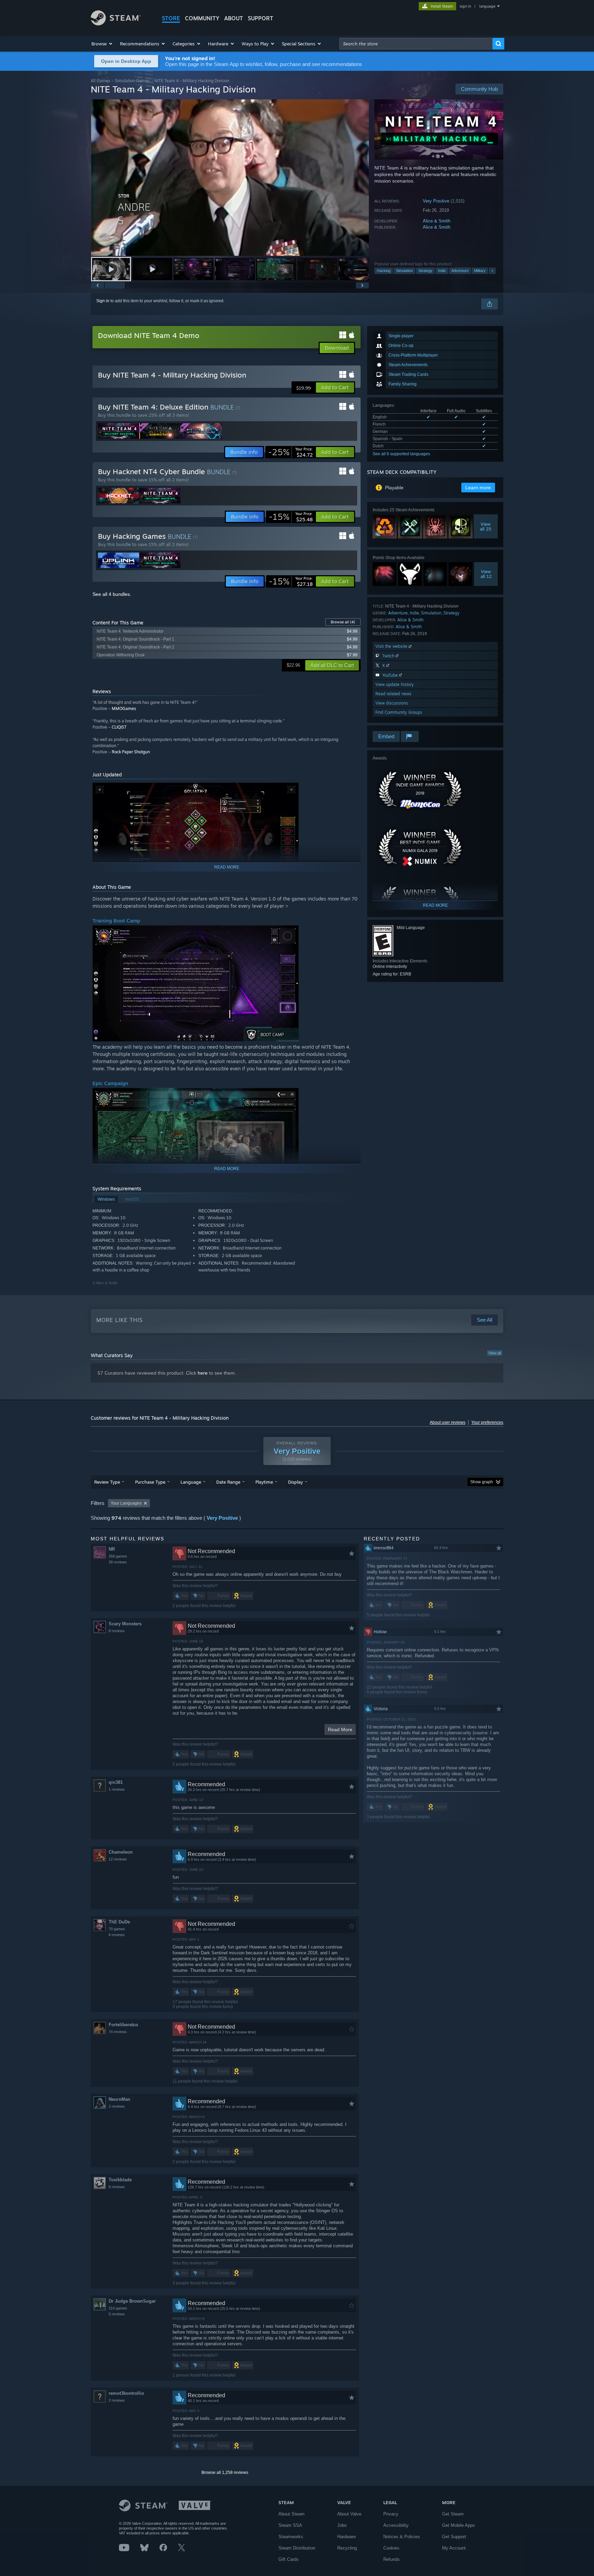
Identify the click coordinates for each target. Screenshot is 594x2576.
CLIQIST (119, 727)
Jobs (342, 2525)
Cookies (391, 2548)
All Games (101, 81)
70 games (117, 1929)
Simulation (404, 271)
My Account (454, 2548)
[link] (290, 452)
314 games (118, 2308)
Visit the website (392, 646)
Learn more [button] (478, 488)
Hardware (346, 2537)
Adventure (460, 271)
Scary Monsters (125, 1624)
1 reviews (117, 1789)
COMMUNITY (202, 18)
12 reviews (118, 1859)
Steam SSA (290, 2525)
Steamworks (291, 2537)
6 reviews (117, 1935)
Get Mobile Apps (459, 2525)
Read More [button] (340, 1729)
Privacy (391, 2514)
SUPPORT (261, 18)
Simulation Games (132, 81)
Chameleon (121, 1852)
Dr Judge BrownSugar (132, 2301)
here (203, 1373)
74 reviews (118, 2032)
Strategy (425, 271)
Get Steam (453, 2514)
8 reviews (117, 1631)
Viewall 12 (486, 574)
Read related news (393, 694)
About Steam (291, 2514)
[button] (102, 44)
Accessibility (396, 2525)
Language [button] (191, 1482)
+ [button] (492, 271)
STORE (171, 18)
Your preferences (487, 1422)
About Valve (349, 2514)
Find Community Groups (399, 712)
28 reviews (118, 1562)
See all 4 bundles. (112, 594)
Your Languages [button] (126, 1503)
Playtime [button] (264, 1482)
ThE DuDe (119, 1922)
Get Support (454, 2537)
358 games (118, 1556)
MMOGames (124, 708)
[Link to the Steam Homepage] (116, 24)
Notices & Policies (402, 2537)
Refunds (392, 2559)
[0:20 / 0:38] (230, 178)
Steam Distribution (297, 2548)
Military (480, 271)
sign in (465, 6)
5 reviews (117, 2314)
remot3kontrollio (126, 2393)
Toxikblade (120, 2180)
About (234, 18)
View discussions (392, 703)
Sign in (103, 301)
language (487, 6)
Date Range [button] (228, 1482)
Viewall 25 (486, 526)
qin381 (116, 1782)
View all (495, 1353)
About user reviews (448, 1422)
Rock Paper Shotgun (131, 752)
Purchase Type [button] (150, 1482)
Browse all (343, 622)
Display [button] (295, 1482)
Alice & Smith (437, 221)
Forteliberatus (123, 2025)
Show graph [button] (482, 1482)
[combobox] (416, 44)
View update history (395, 684)
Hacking (384, 271)
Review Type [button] (107, 1482)
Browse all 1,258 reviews (225, 2473)
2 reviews (117, 2106)
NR (112, 1549)
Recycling (347, 2548)
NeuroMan (119, 2099)
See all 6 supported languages (401, 454)
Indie (442, 271)
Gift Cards (289, 2559)
